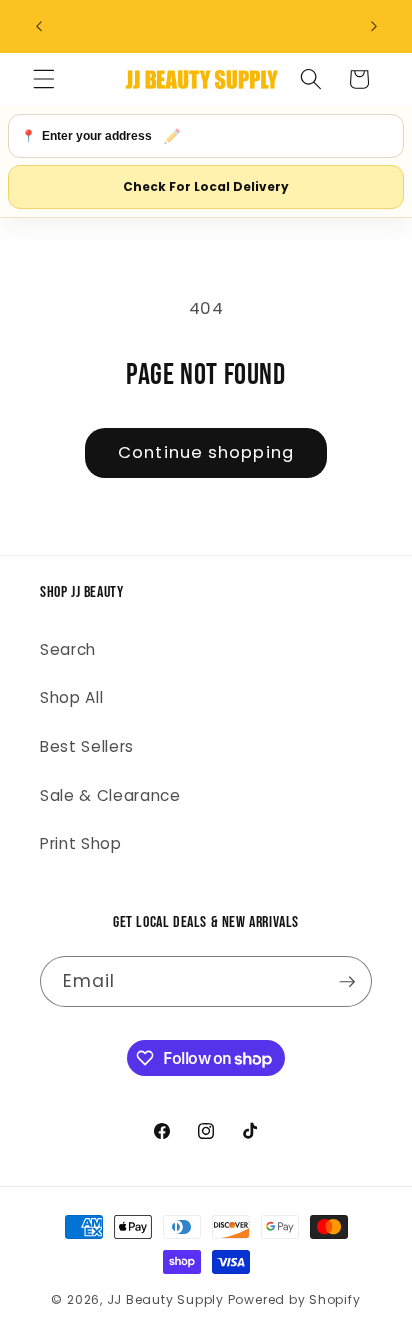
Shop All (71, 697)
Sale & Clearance (110, 795)
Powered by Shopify (294, 1299)
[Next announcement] (374, 27)
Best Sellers (87, 746)
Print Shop (81, 843)
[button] (44, 79)
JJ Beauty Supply (165, 1299)
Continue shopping (206, 452)
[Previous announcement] (39, 27)
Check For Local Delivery (206, 186)
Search (68, 649)
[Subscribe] (347, 982)
